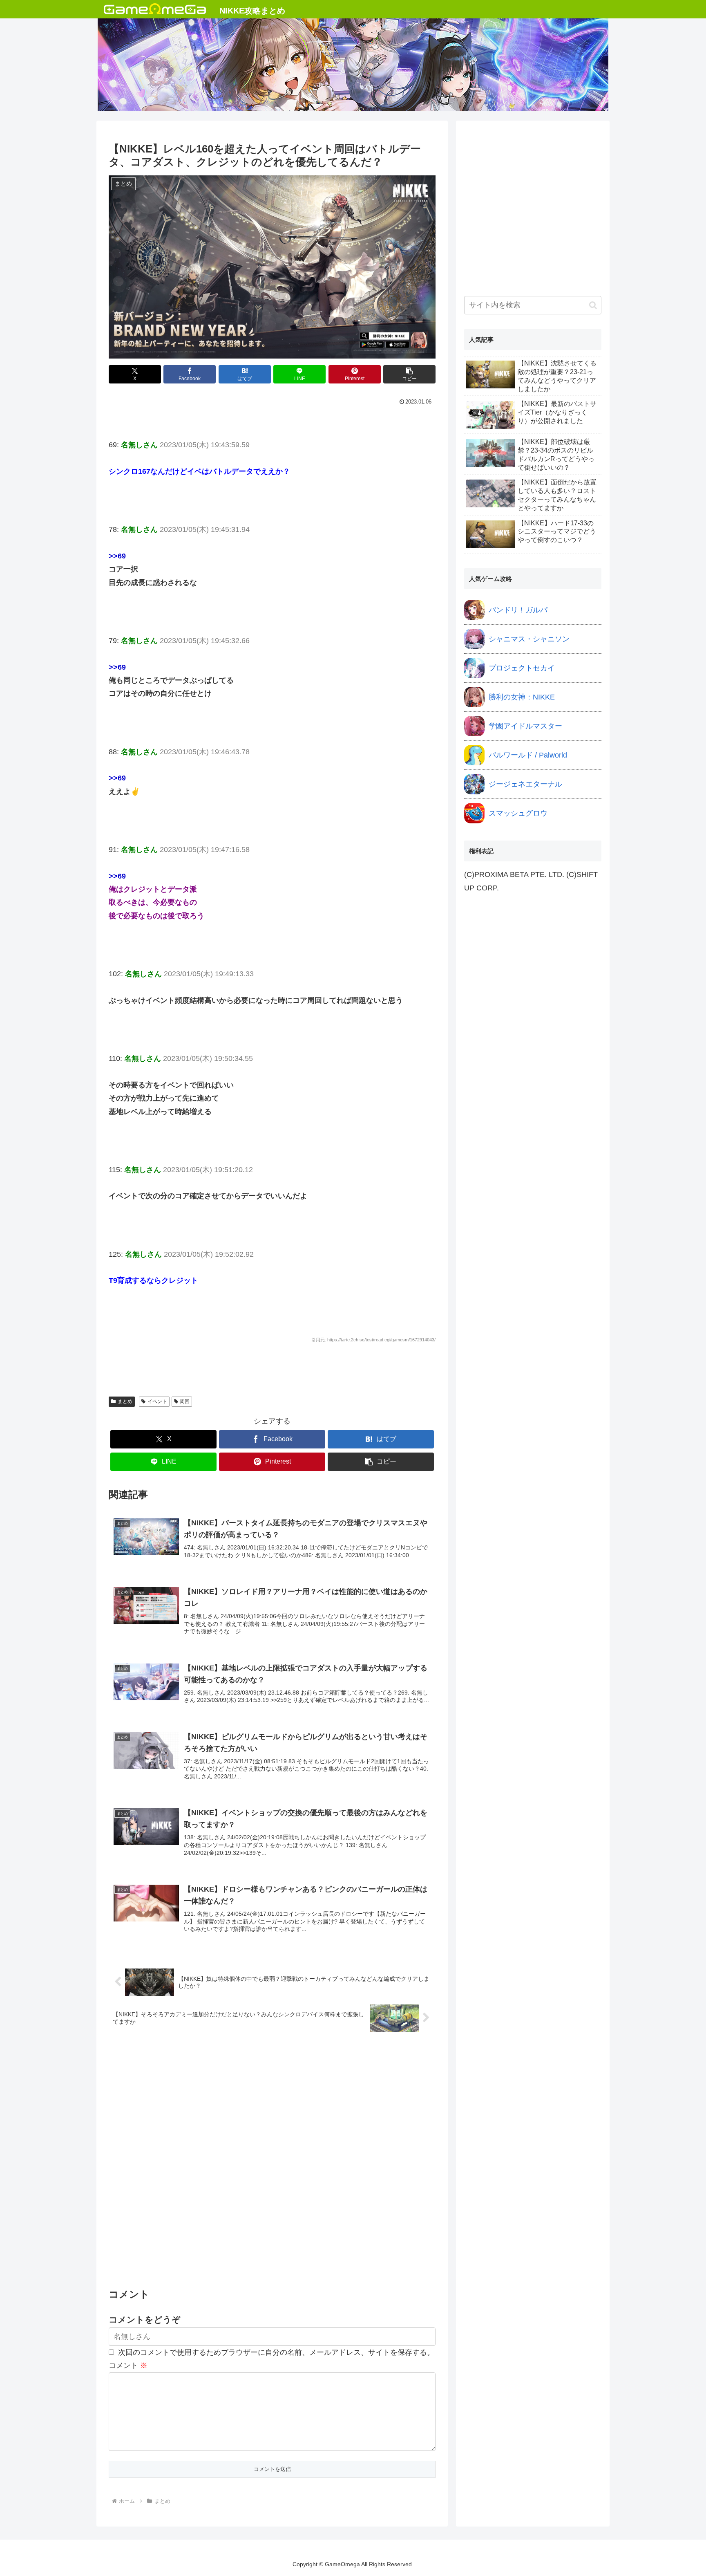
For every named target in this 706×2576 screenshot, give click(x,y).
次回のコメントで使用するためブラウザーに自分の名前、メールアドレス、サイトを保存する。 (276, 2352)
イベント (157, 1401)
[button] (409, 374)
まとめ (125, 1401)
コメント (128, 2365)
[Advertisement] (272, 2161)
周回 (185, 1401)
